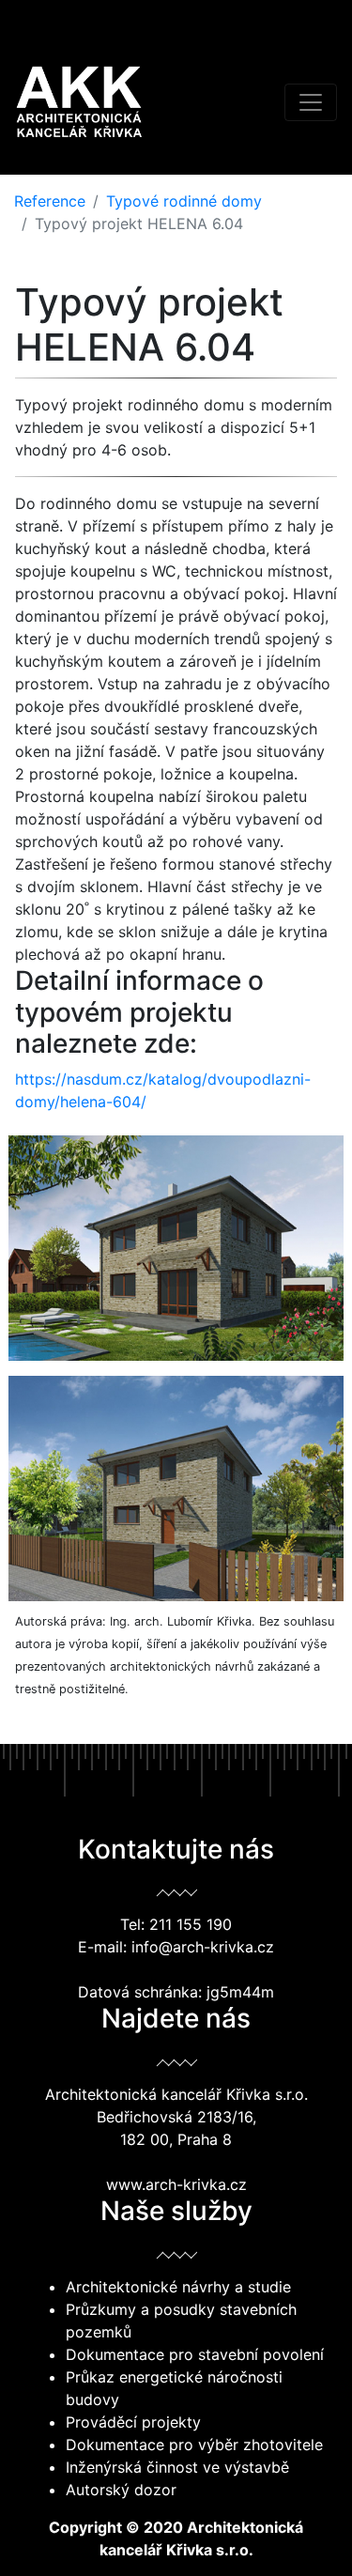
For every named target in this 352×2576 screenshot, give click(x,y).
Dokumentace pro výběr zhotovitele (194, 2445)
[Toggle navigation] (311, 102)
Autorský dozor (121, 2490)
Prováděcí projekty (133, 2422)
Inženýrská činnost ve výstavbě (177, 2467)
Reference (50, 201)
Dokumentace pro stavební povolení (195, 2354)
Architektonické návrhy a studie (178, 2287)
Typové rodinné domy (184, 201)
